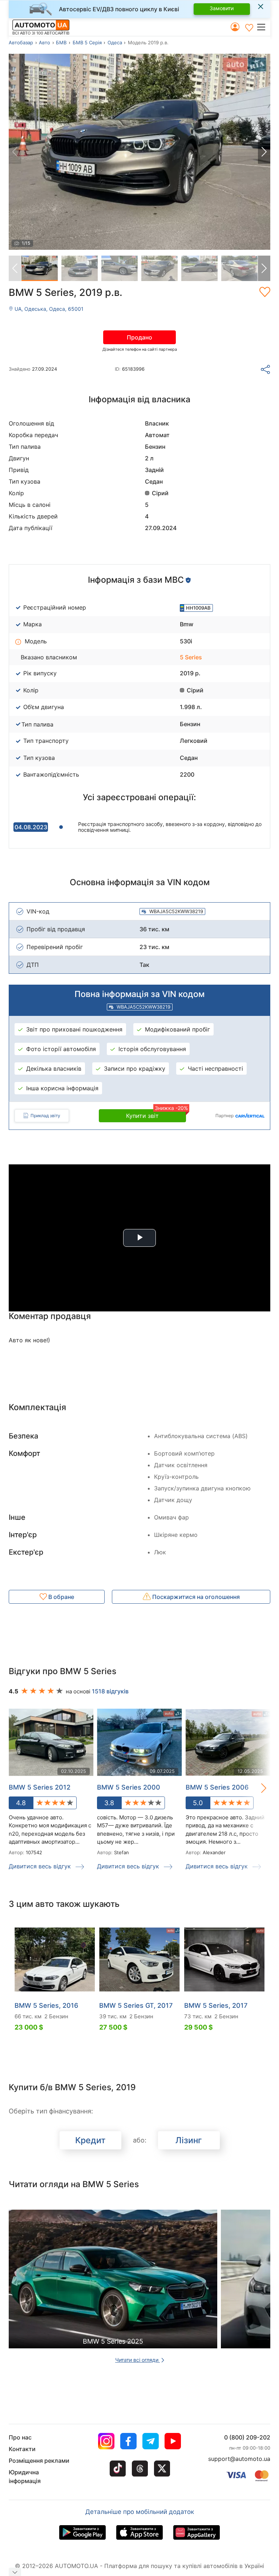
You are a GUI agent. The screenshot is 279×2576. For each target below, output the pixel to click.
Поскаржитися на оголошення (195, 1597)
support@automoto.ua (239, 2459)
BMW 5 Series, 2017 (216, 2005)
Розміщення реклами (39, 2461)
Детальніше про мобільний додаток (140, 2512)
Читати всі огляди (138, 2360)
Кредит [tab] (90, 2140)
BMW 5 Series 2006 (217, 1787)
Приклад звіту (45, 1116)
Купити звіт (156, 1114)
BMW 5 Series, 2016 (46, 2005)
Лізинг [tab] (189, 2140)
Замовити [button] (222, 8)
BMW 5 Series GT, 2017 (136, 2005)
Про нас (20, 2437)
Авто (45, 42)
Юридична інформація (25, 2477)
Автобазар (21, 42)
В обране (60, 1597)
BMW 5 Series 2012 (40, 1787)
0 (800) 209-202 (247, 2437)
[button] (263, 27)
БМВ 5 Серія (87, 42)
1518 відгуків (110, 1691)
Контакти (22, 2449)
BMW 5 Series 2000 (129, 1787)
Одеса (115, 42)
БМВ (61, 42)
